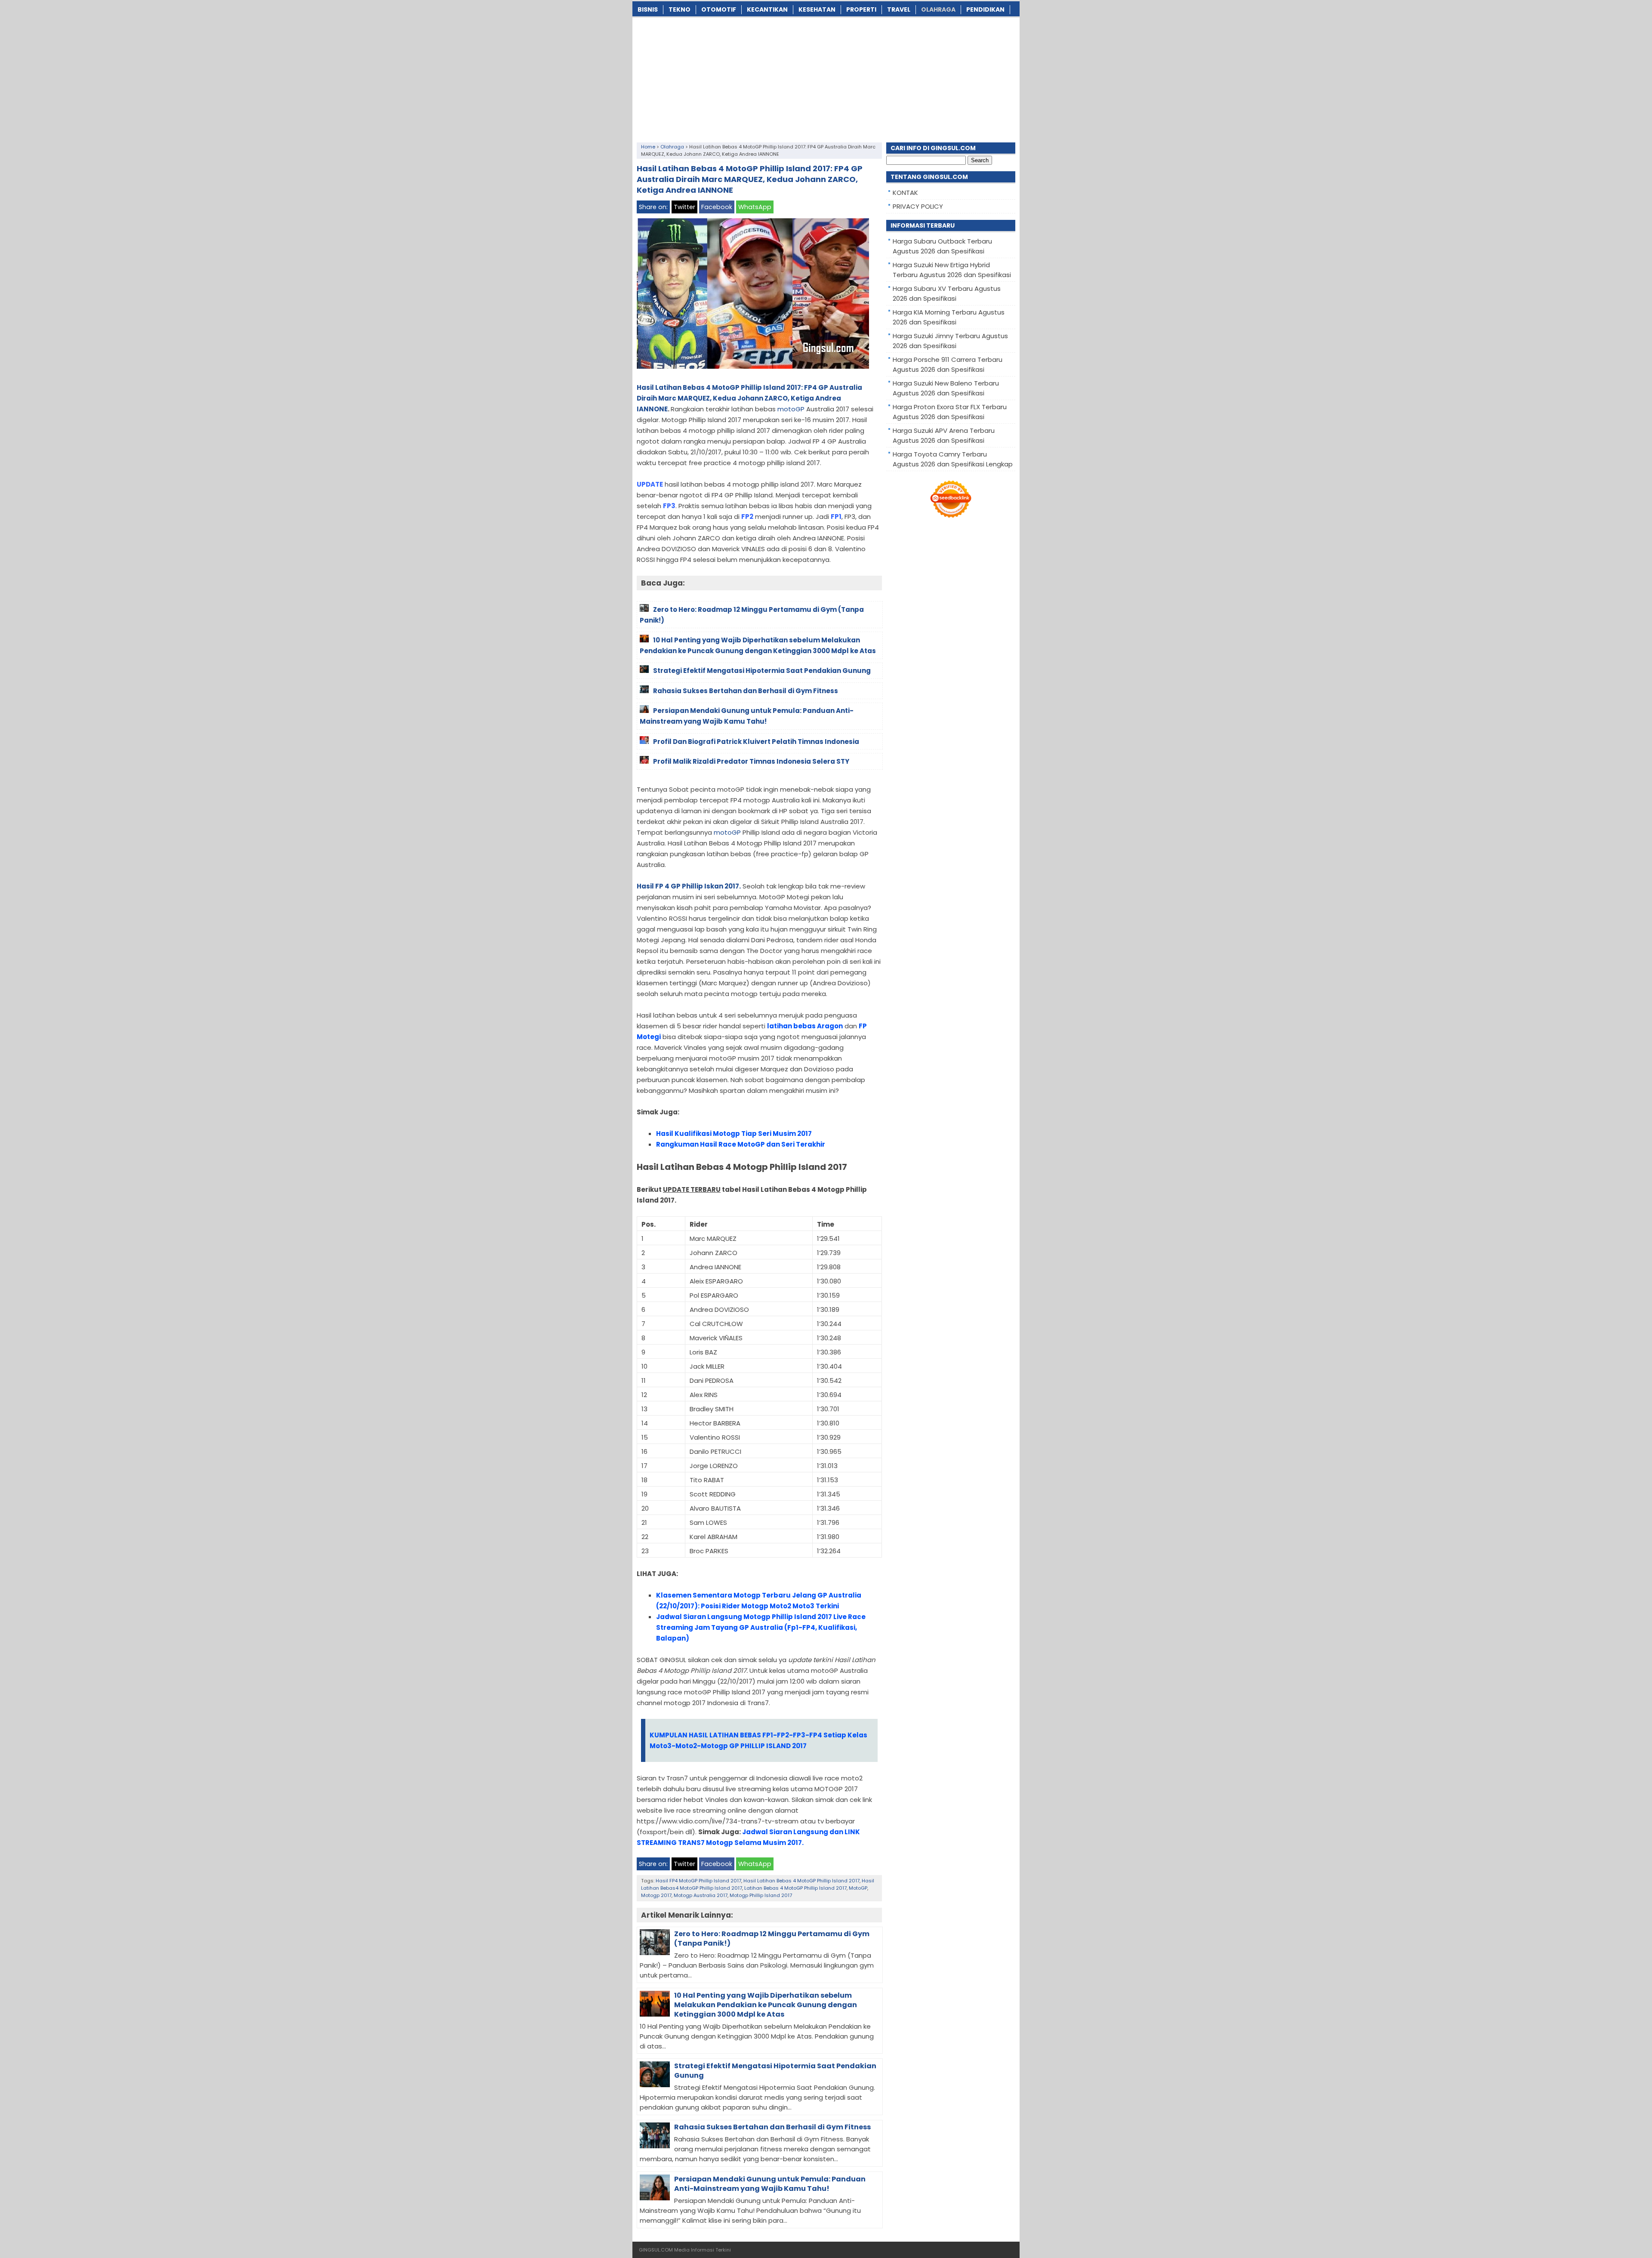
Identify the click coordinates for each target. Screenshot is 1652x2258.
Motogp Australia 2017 (701, 1895)
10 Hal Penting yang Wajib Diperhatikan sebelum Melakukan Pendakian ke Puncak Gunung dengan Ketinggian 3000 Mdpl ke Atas (766, 2005)
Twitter (684, 207)
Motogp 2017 (656, 1895)
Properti (861, 9)
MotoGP (858, 1888)
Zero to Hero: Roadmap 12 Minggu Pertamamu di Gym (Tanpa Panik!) (772, 1939)
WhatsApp (755, 207)
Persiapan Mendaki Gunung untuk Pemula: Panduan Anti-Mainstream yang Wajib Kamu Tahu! (770, 2184)
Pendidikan (985, 9)
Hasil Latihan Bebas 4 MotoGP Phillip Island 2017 (801, 1881)
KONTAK (905, 193)
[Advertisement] (826, 78)
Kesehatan (817, 9)
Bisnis (648, 9)
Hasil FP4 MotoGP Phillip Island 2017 (698, 1881)
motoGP (791, 409)
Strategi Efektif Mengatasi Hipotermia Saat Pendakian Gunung (775, 2071)
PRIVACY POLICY (918, 206)
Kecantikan (767, 9)
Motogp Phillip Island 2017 (761, 1895)
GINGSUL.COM (656, 2250)
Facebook (717, 207)
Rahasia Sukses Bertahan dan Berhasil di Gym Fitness (772, 2127)
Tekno (680, 9)
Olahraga (938, 9)
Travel (899, 9)
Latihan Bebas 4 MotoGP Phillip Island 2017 (795, 1888)
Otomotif (719, 9)
